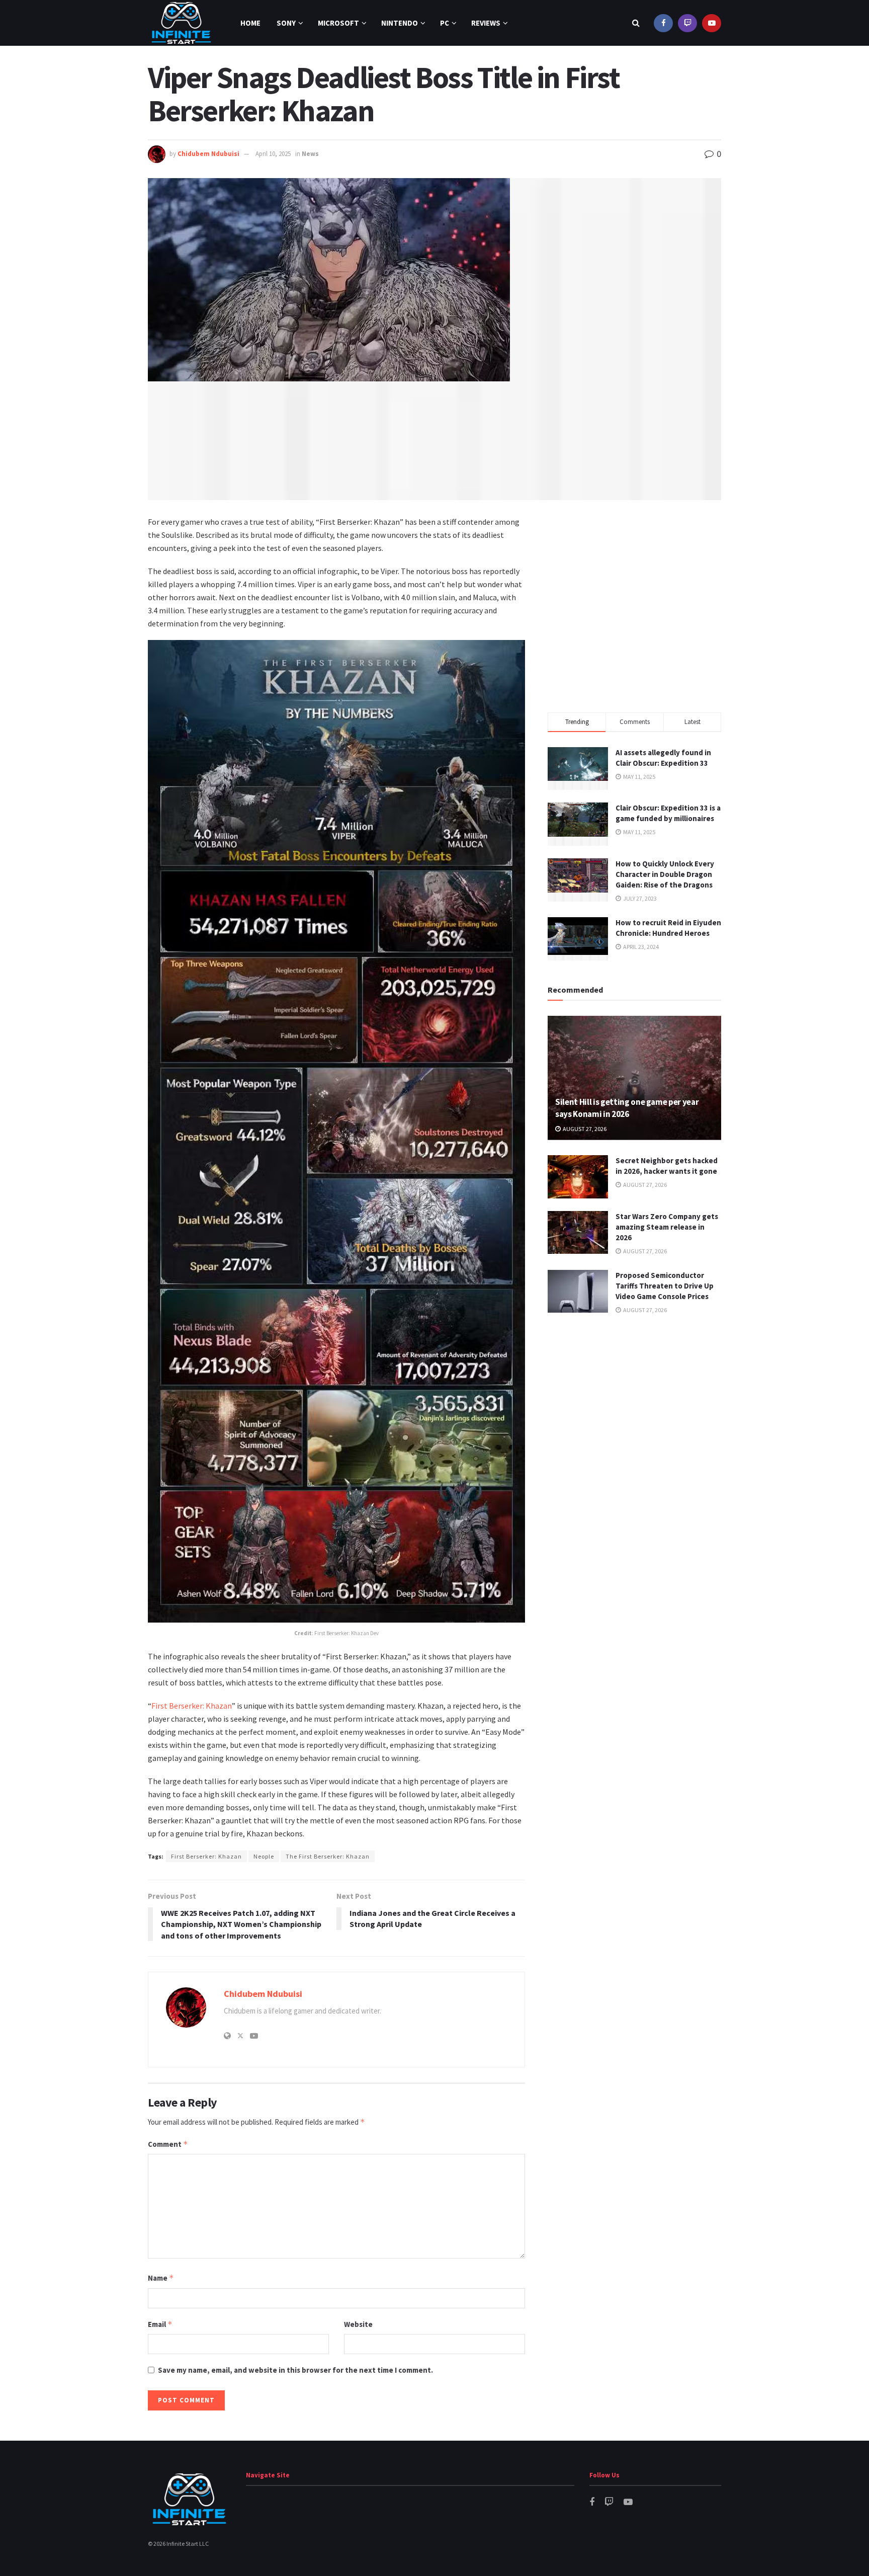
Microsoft (338, 23)
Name (161, 2278)
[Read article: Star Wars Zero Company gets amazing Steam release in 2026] (578, 1233)
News (310, 154)
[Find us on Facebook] (663, 23)
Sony (286, 23)
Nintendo (400, 23)
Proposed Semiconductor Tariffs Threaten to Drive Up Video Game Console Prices (665, 1286)
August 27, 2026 (584, 1129)
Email (160, 2324)
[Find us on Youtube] (712, 23)
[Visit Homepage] (181, 23)
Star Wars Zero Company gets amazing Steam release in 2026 (667, 1227)
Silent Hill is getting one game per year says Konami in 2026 (627, 1108)
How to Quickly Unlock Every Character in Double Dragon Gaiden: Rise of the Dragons (665, 874)
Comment (168, 2144)
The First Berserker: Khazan (328, 1856)
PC (445, 23)
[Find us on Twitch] (687, 23)
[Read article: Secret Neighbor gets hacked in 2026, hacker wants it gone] (578, 1177)
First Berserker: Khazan (192, 1706)
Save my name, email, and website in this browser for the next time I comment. (295, 2370)
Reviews (486, 23)
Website (358, 2324)
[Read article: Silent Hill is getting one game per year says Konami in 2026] (634, 1078)
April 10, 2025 (273, 154)
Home (250, 23)
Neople (264, 1856)
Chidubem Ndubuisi (208, 154)
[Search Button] (636, 23)
